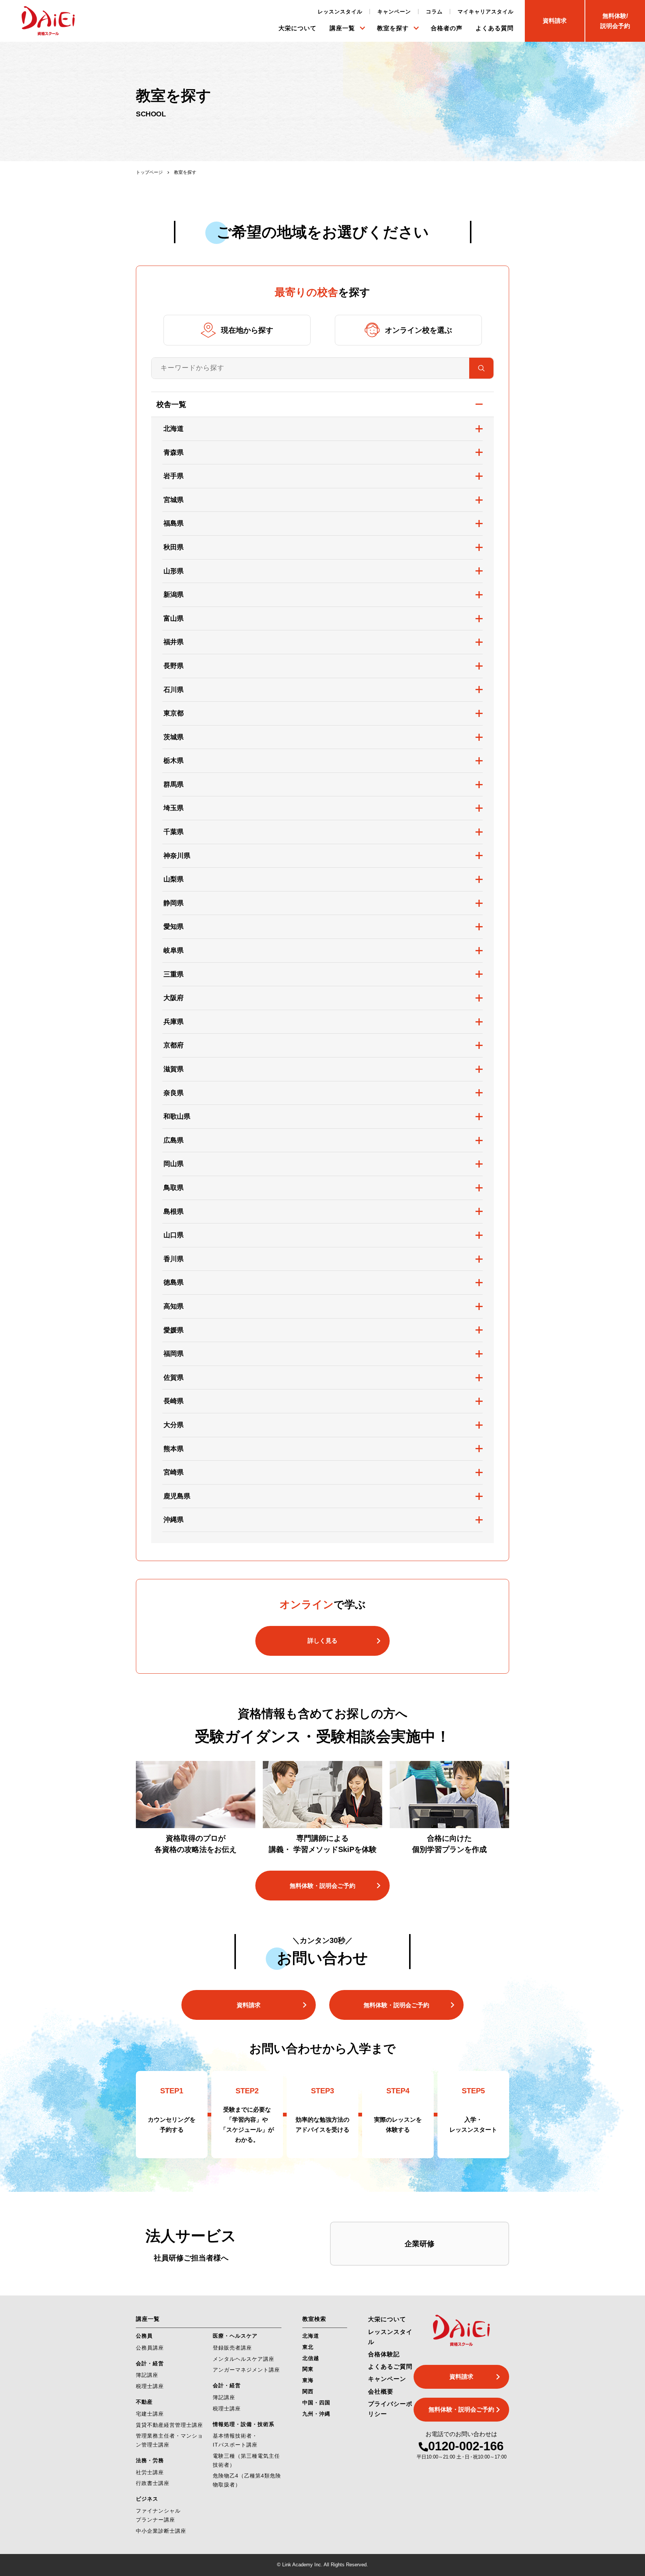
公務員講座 (150, 2348)
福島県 (174, 523)
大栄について (297, 28)
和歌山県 (177, 1116)
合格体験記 (384, 2354)
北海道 (174, 429)
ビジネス (147, 2499)
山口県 (174, 1235)
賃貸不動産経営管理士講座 (169, 2425)
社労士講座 (150, 2472)
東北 (308, 2347)
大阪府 (174, 998)
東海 (308, 2380)
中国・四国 (316, 2403)
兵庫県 (174, 1022)
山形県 (174, 571)
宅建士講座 (150, 2414)
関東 (308, 2369)
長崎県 (174, 1401)
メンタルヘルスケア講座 (244, 2359)
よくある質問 (495, 28)
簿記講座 (147, 2375)
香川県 (174, 1259)
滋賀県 (174, 1069)
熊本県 (174, 1449)
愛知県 (174, 927)
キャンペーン (394, 12)
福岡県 (174, 1354)
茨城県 (174, 737)
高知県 (174, 1306)
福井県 (174, 642)
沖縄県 (174, 1520)
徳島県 (174, 1282)
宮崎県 (174, 1472)
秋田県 (174, 547)
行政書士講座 (153, 2483)
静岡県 (174, 903)
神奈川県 (177, 856)
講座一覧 (342, 28)
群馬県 (174, 784)
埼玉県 (174, 808)
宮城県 (174, 500)
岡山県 (174, 1164)
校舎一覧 (171, 404)
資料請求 (249, 2005)
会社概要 (381, 2392)
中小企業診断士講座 (161, 2531)
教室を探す (393, 28)
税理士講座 (150, 2386)
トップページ (149, 172)
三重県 (174, 974)
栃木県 (174, 761)
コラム (434, 12)
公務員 (144, 2336)
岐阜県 (174, 950)
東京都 (174, 713)
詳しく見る (322, 1641)
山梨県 (174, 879)
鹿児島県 (177, 1496)
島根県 (174, 1212)
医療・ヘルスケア (235, 2336)
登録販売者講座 (232, 2348)
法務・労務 (150, 2460)
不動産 (144, 2402)
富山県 (174, 618)
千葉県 (174, 832)
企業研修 (420, 2244)
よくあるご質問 (390, 2367)
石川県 (174, 690)
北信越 (311, 2358)
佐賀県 (174, 1378)
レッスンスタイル (340, 12)
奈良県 (174, 1093)
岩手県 (174, 476)
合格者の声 (447, 28)
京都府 (174, 1045)
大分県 (174, 1425)
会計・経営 (150, 2363)
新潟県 (174, 595)
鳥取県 (174, 1188)
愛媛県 (174, 1330)
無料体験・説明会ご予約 (322, 1886)
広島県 (174, 1140)
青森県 (174, 452)
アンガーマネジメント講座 (246, 2370)
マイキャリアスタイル (486, 12)
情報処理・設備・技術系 (244, 2424)
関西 (308, 2391)
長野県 (174, 666)
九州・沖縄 (316, 2414)
